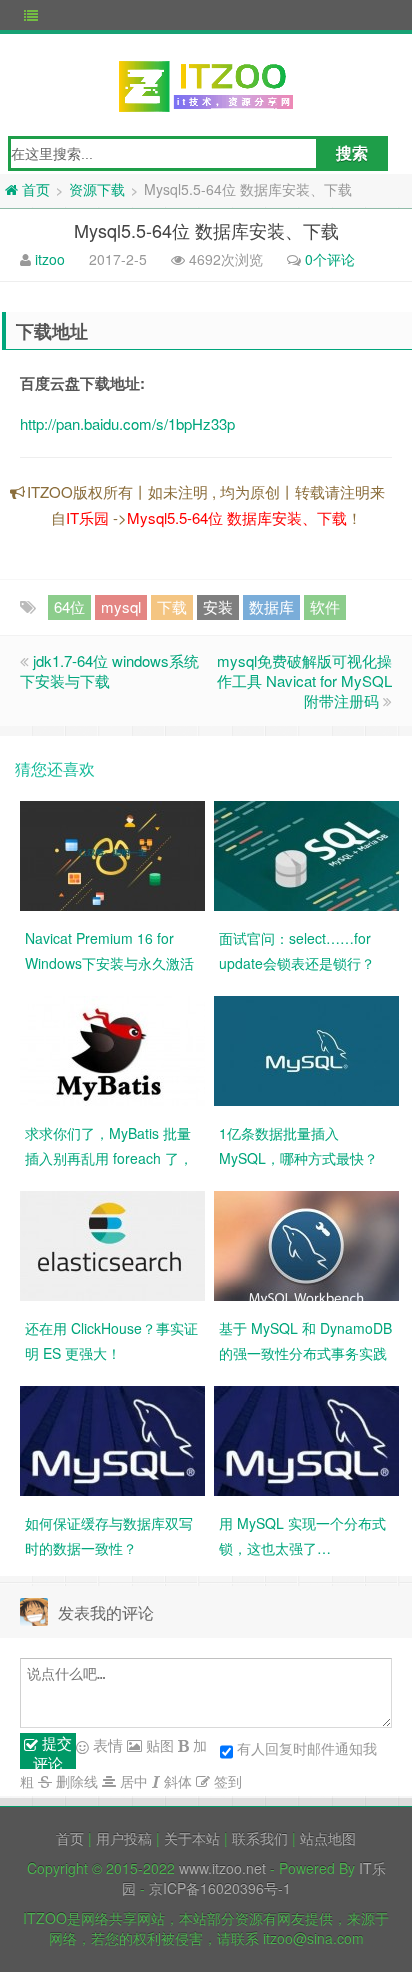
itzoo (50, 259)
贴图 (158, 1745)
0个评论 (330, 259)
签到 (226, 1781)
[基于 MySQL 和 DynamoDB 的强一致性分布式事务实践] (306, 1244)
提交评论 (52, 1751)
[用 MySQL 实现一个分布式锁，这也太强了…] (306, 1439)
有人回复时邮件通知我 (307, 1748)
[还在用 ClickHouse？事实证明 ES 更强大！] (112, 1244)
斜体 (176, 1781)
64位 (69, 606)
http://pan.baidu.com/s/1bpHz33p (127, 423)
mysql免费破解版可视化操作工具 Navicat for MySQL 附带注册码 (304, 680)
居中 (132, 1781)
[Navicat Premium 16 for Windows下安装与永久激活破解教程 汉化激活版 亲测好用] (112, 854)
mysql (121, 606)
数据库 (271, 606)
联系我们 (260, 1838)
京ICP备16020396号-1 (220, 1888)
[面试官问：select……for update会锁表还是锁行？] (306, 854)
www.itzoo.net (222, 1868)
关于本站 (192, 1838)
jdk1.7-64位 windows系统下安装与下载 (109, 670)
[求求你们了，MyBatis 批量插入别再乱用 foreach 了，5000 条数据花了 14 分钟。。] (112, 1049)
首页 (70, 1838)
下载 (172, 606)
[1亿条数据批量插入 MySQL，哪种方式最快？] (306, 1049)
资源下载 (97, 189)
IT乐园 (87, 517)
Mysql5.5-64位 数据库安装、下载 (237, 517)
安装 (218, 606)
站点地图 (328, 1838)
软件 (325, 606)
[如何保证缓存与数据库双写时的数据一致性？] (112, 1439)
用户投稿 (124, 1838)
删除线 (75, 1781)
